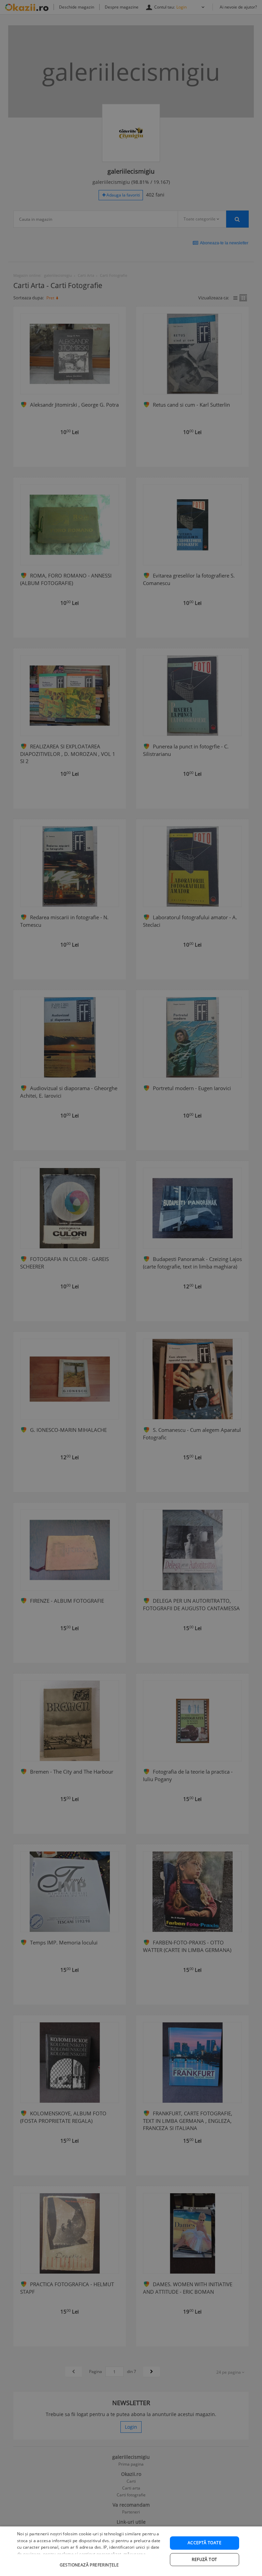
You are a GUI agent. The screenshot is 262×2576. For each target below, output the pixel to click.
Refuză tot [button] (204, 2559)
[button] (90, 2561)
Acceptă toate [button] (205, 2543)
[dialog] (131, 2551)
